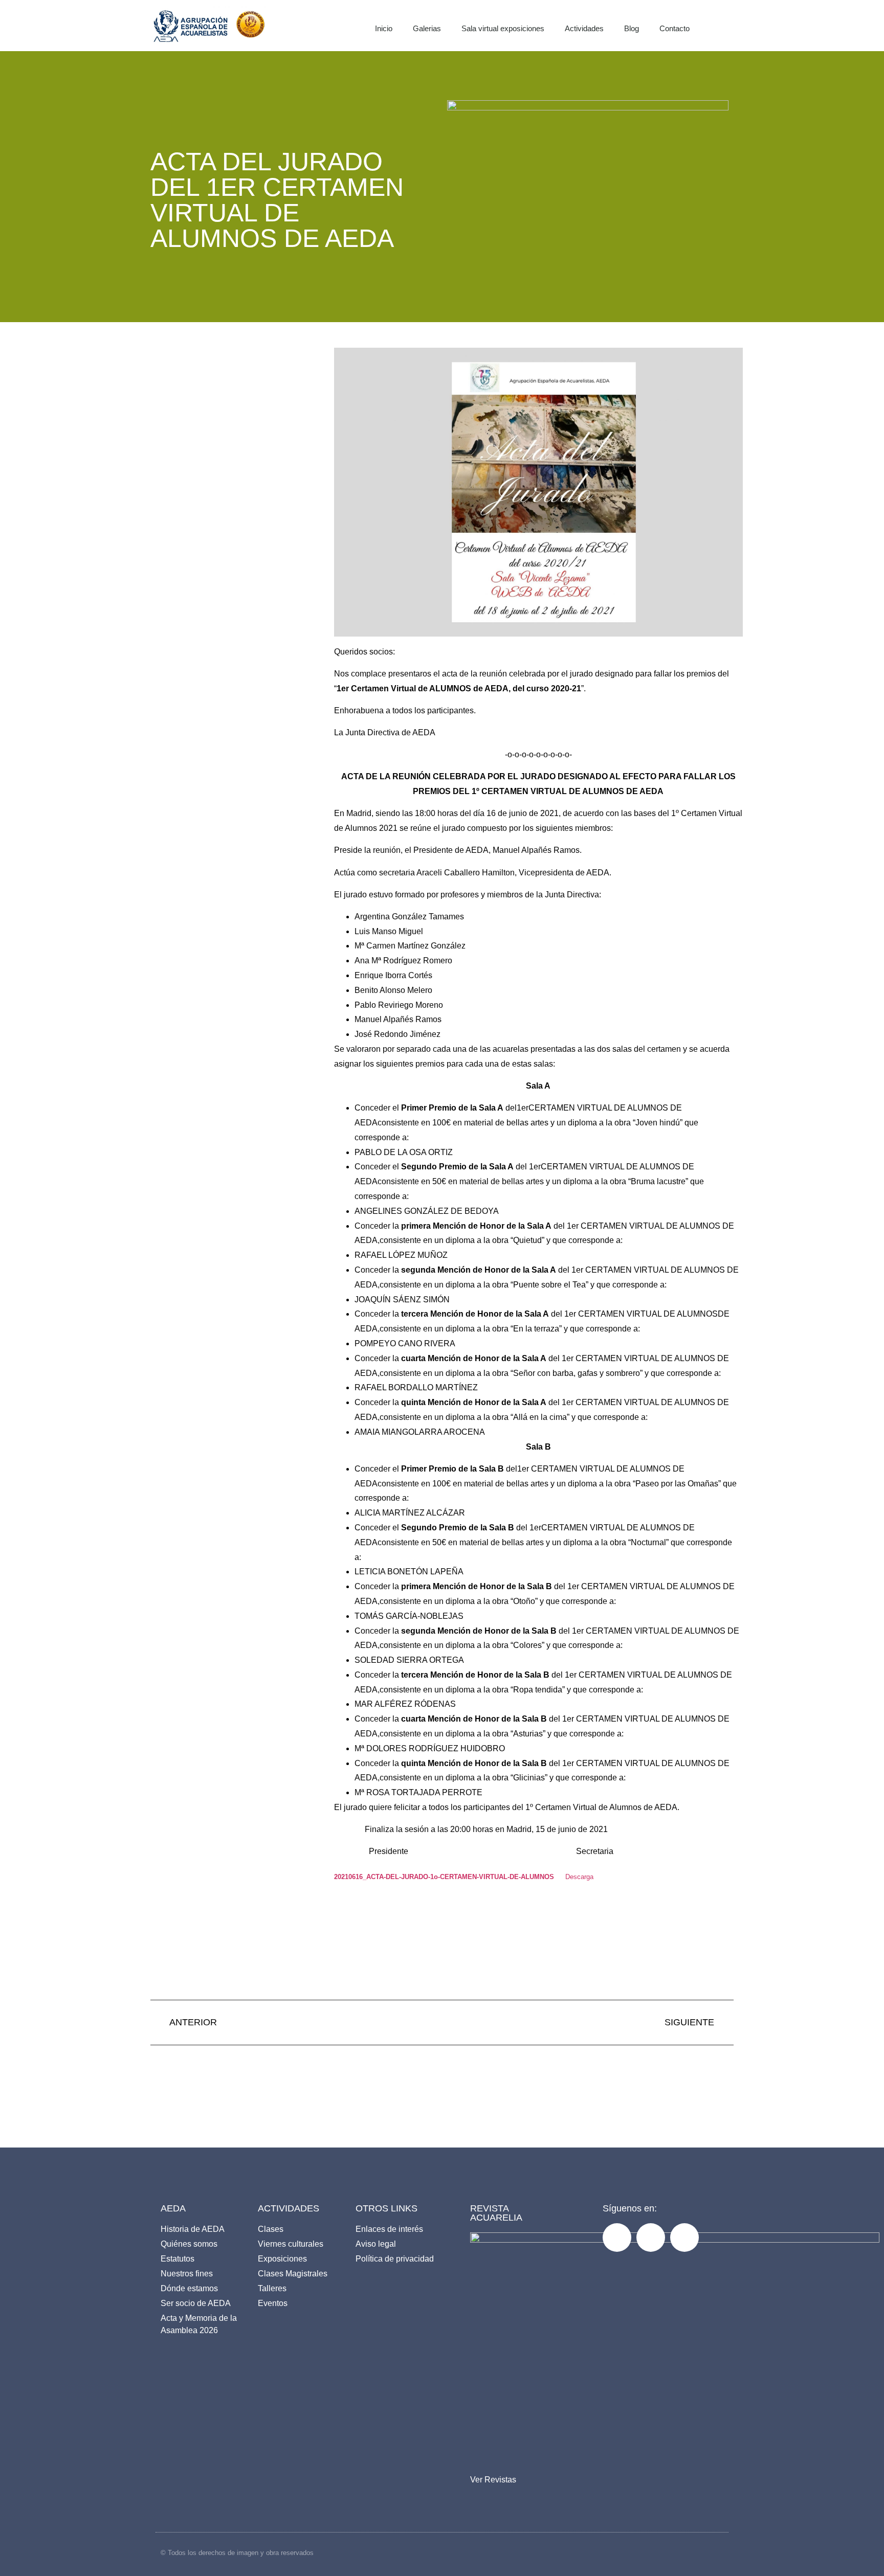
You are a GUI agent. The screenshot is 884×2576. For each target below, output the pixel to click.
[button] (732, 26)
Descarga (579, 1877)
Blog (632, 28)
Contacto (675, 28)
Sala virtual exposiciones (503, 28)
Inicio (384, 28)
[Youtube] (684, 2238)
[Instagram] (651, 2238)
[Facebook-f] (617, 2238)
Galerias (427, 28)
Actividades (584, 28)
